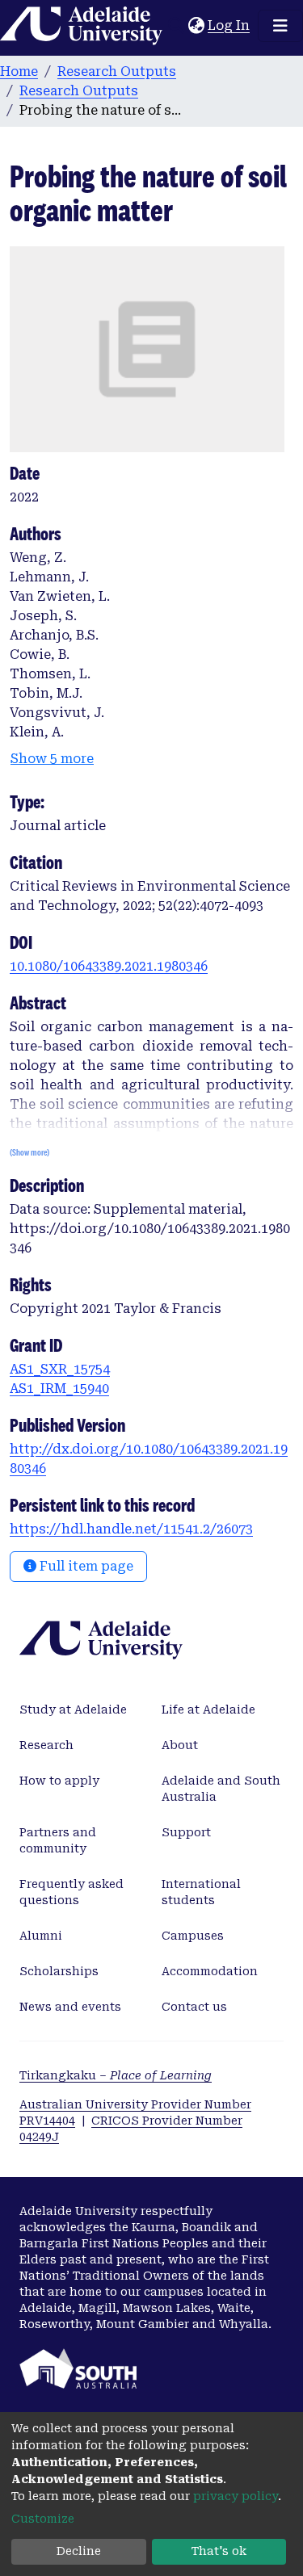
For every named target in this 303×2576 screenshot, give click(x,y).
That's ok (219, 2551)
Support (186, 1832)
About (180, 1745)
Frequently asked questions (72, 1892)
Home (19, 71)
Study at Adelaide (73, 1710)
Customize (43, 2519)
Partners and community (58, 1840)
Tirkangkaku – (116, 2075)
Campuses (193, 1936)
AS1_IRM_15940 (59, 1389)
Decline (79, 2551)
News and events (70, 2007)
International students (201, 1892)
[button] (196, 26)
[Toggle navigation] (280, 26)
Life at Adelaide (208, 1710)
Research (46, 1745)
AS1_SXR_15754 (60, 1369)
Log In (229, 25)
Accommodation (210, 1971)
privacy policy (236, 2496)
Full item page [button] (85, 1566)
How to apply (59, 1781)
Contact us (194, 2007)
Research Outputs (117, 71)
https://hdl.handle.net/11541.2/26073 (131, 1529)
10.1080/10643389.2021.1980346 (109, 966)
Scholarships (59, 1971)
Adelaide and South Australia (221, 1789)
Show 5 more (52, 759)
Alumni (41, 1936)
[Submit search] (176, 26)
